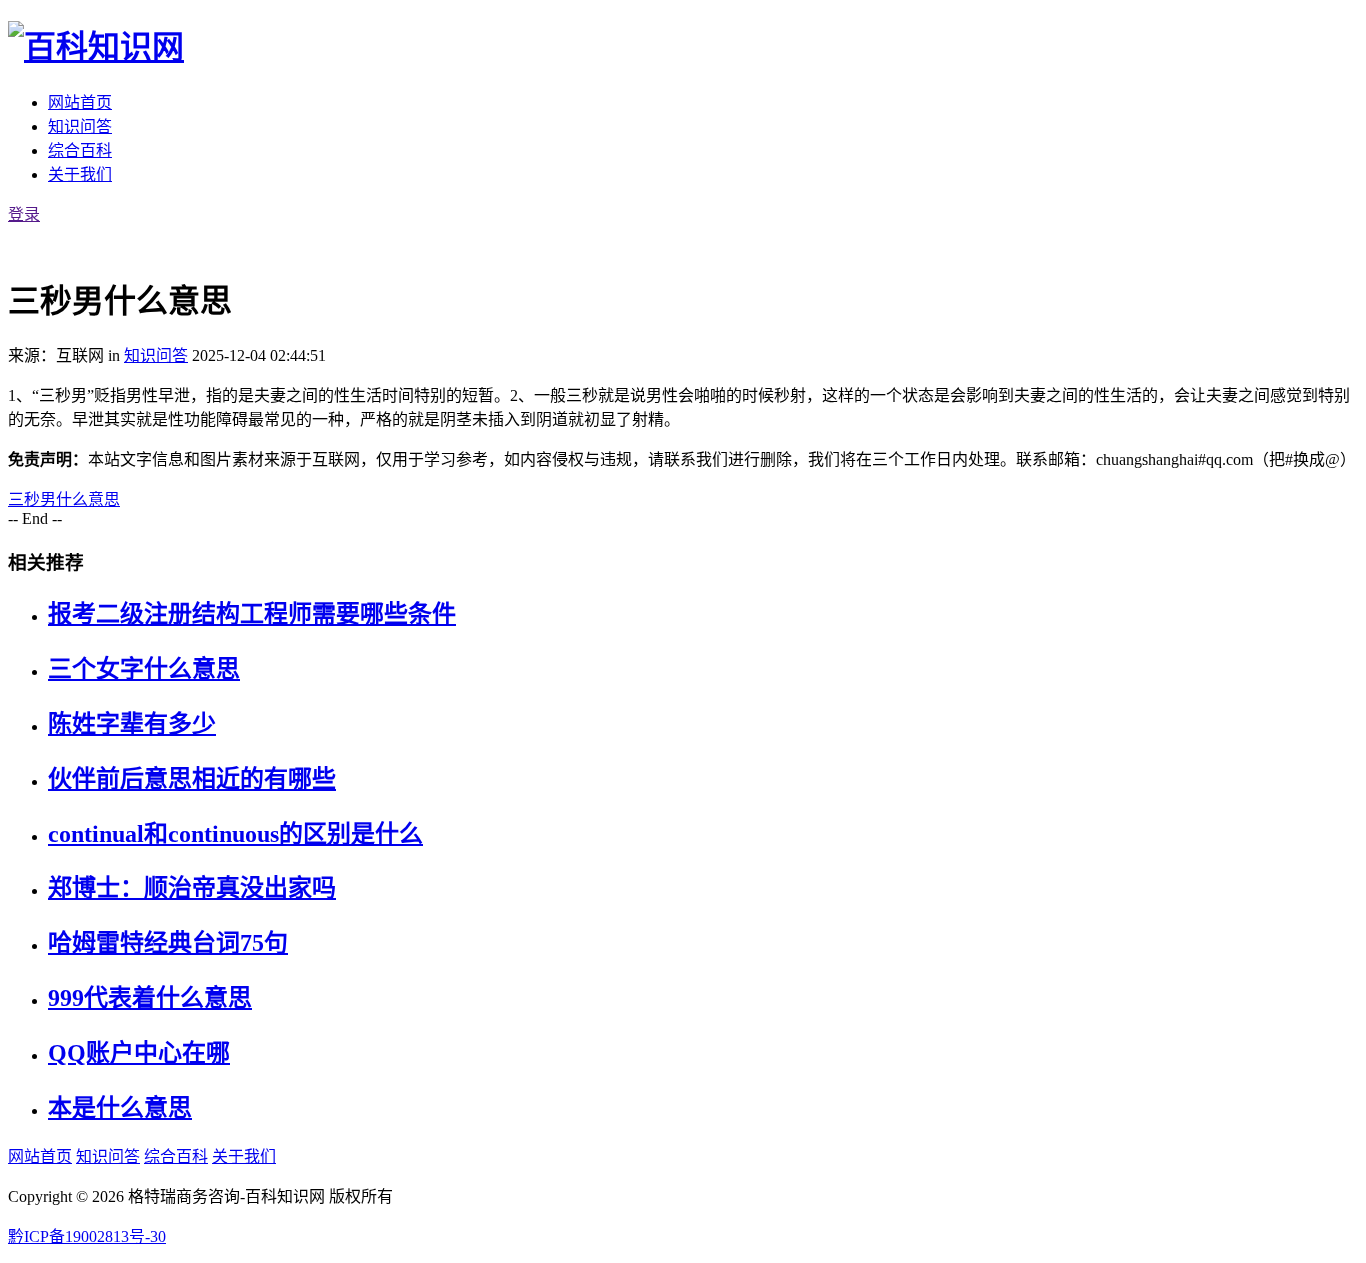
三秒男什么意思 (64, 499)
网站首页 (80, 102)
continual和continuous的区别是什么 (235, 834)
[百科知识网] (96, 47)
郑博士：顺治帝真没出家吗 (192, 888)
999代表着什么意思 (150, 998)
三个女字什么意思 (144, 669)
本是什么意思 (120, 1108)
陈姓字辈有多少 (132, 724)
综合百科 (80, 150)
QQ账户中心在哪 (139, 1053)
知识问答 (80, 126)
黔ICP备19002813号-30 (87, 1236)
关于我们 (80, 174)
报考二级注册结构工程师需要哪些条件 (252, 614)
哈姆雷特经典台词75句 (168, 943)
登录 (24, 214)
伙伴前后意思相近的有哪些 (192, 779)
